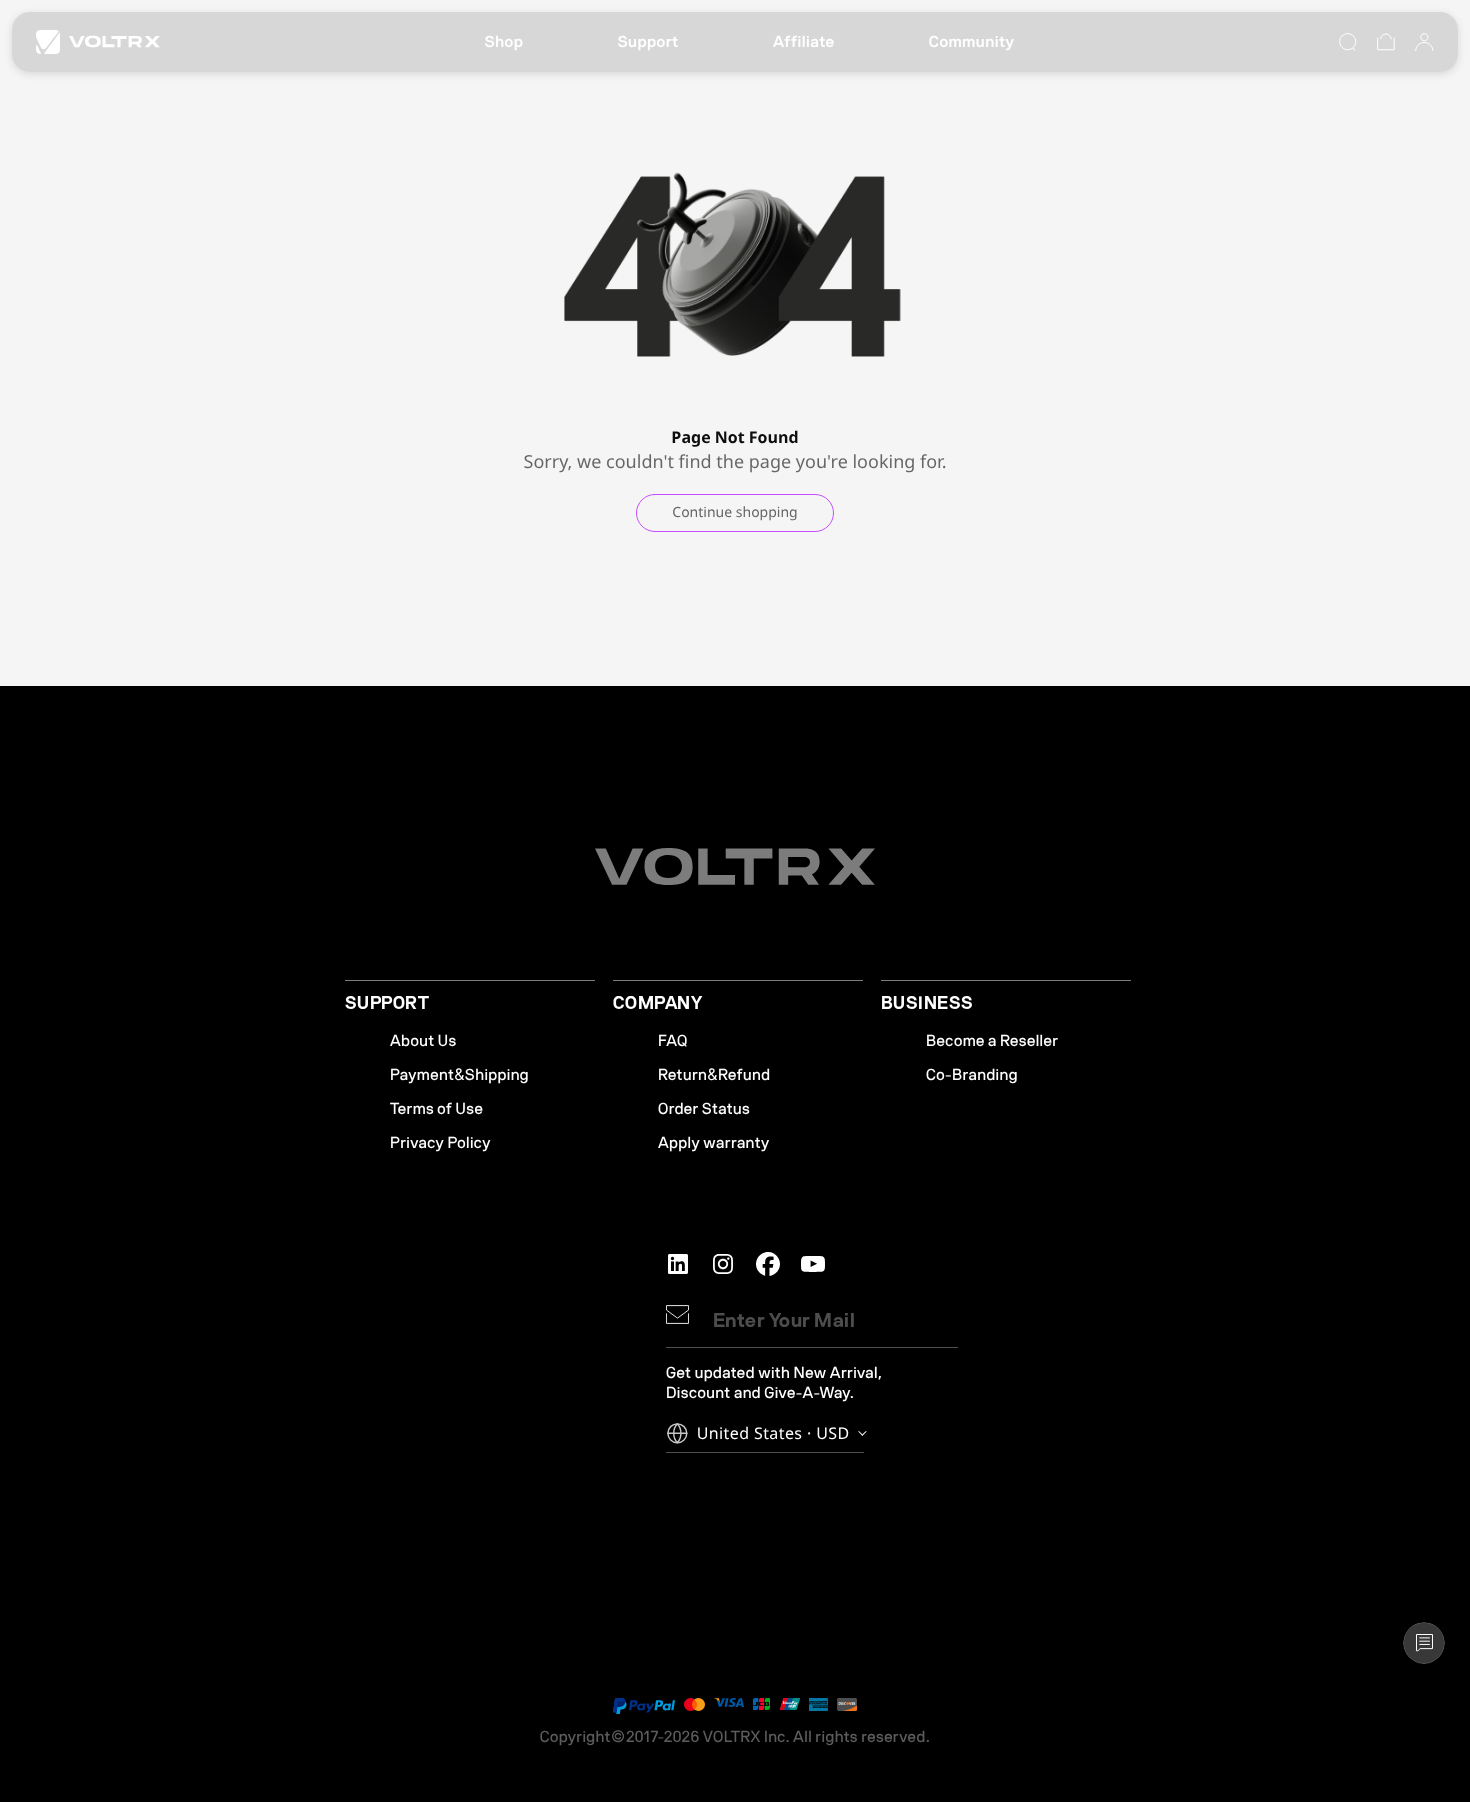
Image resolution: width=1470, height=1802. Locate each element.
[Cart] (1386, 42)
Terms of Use (436, 1109)
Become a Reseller (992, 1041)
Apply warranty (714, 1143)
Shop (503, 42)
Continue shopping (734, 512)
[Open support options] (1424, 1643)
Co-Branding (972, 1075)
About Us (423, 1041)
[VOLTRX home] (98, 42)
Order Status (704, 1109)
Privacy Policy (440, 1143)
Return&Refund (714, 1075)
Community (972, 42)
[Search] (1348, 42)
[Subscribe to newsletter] (677, 1314)
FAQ (673, 1041)
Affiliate (804, 42)
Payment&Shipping (459, 1075)
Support (647, 42)
